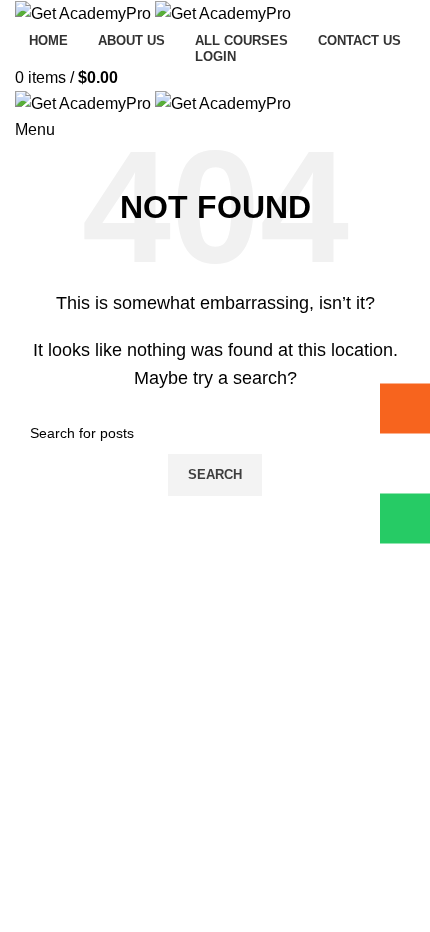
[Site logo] (85, 12)
